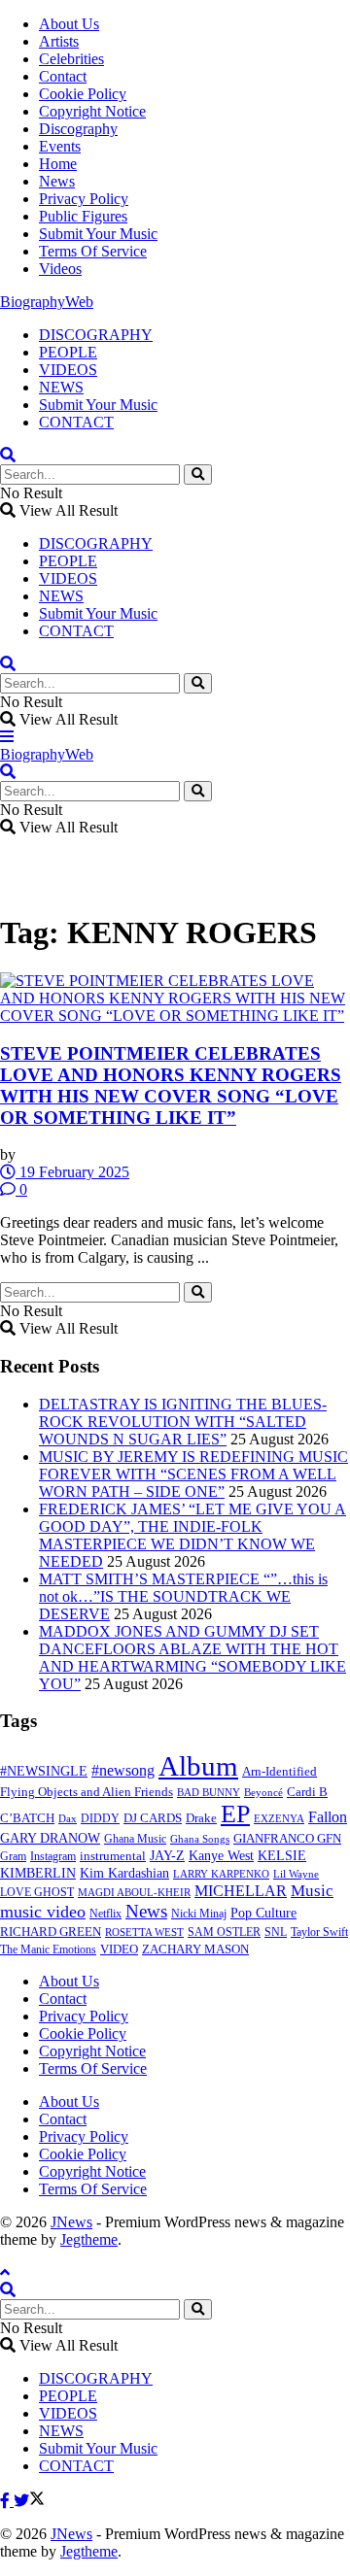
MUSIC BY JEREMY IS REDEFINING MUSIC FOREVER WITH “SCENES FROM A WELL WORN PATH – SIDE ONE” (193, 1474)
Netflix (105, 1914)
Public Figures (83, 216)
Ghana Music (135, 1839)
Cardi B (307, 1792)
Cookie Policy (83, 94)
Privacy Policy (84, 199)
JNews (71, 2222)
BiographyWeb (47, 302)
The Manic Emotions (48, 1949)
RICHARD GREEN (51, 1932)
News (57, 181)
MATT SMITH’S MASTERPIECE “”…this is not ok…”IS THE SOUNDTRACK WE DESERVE (183, 1596)
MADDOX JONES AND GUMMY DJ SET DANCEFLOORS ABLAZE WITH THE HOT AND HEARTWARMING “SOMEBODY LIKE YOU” (192, 1658)
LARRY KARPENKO (221, 1874)
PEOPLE (68, 352)
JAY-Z (167, 1856)
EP (235, 1814)
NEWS (61, 387)
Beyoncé (263, 1792)
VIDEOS (68, 370)
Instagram (53, 1856)
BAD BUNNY (209, 1792)
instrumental (113, 1856)
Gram (13, 1856)
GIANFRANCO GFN (287, 1839)
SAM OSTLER (224, 1932)
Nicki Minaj (199, 1914)
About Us (69, 24)
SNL (276, 1932)
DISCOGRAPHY (96, 335)
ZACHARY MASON (195, 1949)
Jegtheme (89, 2239)
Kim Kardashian (124, 1873)
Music (312, 1891)
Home (58, 164)
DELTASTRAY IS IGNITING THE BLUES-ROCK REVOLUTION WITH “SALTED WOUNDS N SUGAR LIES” (183, 1422)
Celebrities (71, 59)
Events (60, 146)
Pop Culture (263, 1913)
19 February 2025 (72, 1172)
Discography (78, 129)
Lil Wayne (296, 1874)
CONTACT (76, 422)
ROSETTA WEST (144, 1932)
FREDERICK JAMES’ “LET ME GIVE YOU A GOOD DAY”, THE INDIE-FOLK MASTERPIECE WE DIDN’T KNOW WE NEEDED (192, 1535)
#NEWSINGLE (44, 1771)
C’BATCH (27, 1818)
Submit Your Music (98, 234)
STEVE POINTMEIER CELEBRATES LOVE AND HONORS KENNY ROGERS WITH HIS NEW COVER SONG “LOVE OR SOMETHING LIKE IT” (171, 1085)
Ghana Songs (200, 1839)
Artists (59, 41)
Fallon (328, 1817)
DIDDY (100, 1818)
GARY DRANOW (50, 1838)
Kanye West (221, 1856)
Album (198, 1766)
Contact (63, 76)
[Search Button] (198, 475)
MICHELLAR (241, 1891)
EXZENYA (279, 1818)
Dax (68, 1818)
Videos (60, 269)
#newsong (123, 1770)
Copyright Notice (92, 111)
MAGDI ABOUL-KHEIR (134, 1892)
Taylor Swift (319, 1932)
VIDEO (119, 1949)
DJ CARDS (153, 1818)
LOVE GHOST (37, 1892)
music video (43, 1912)
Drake (201, 1818)
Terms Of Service (93, 251)
